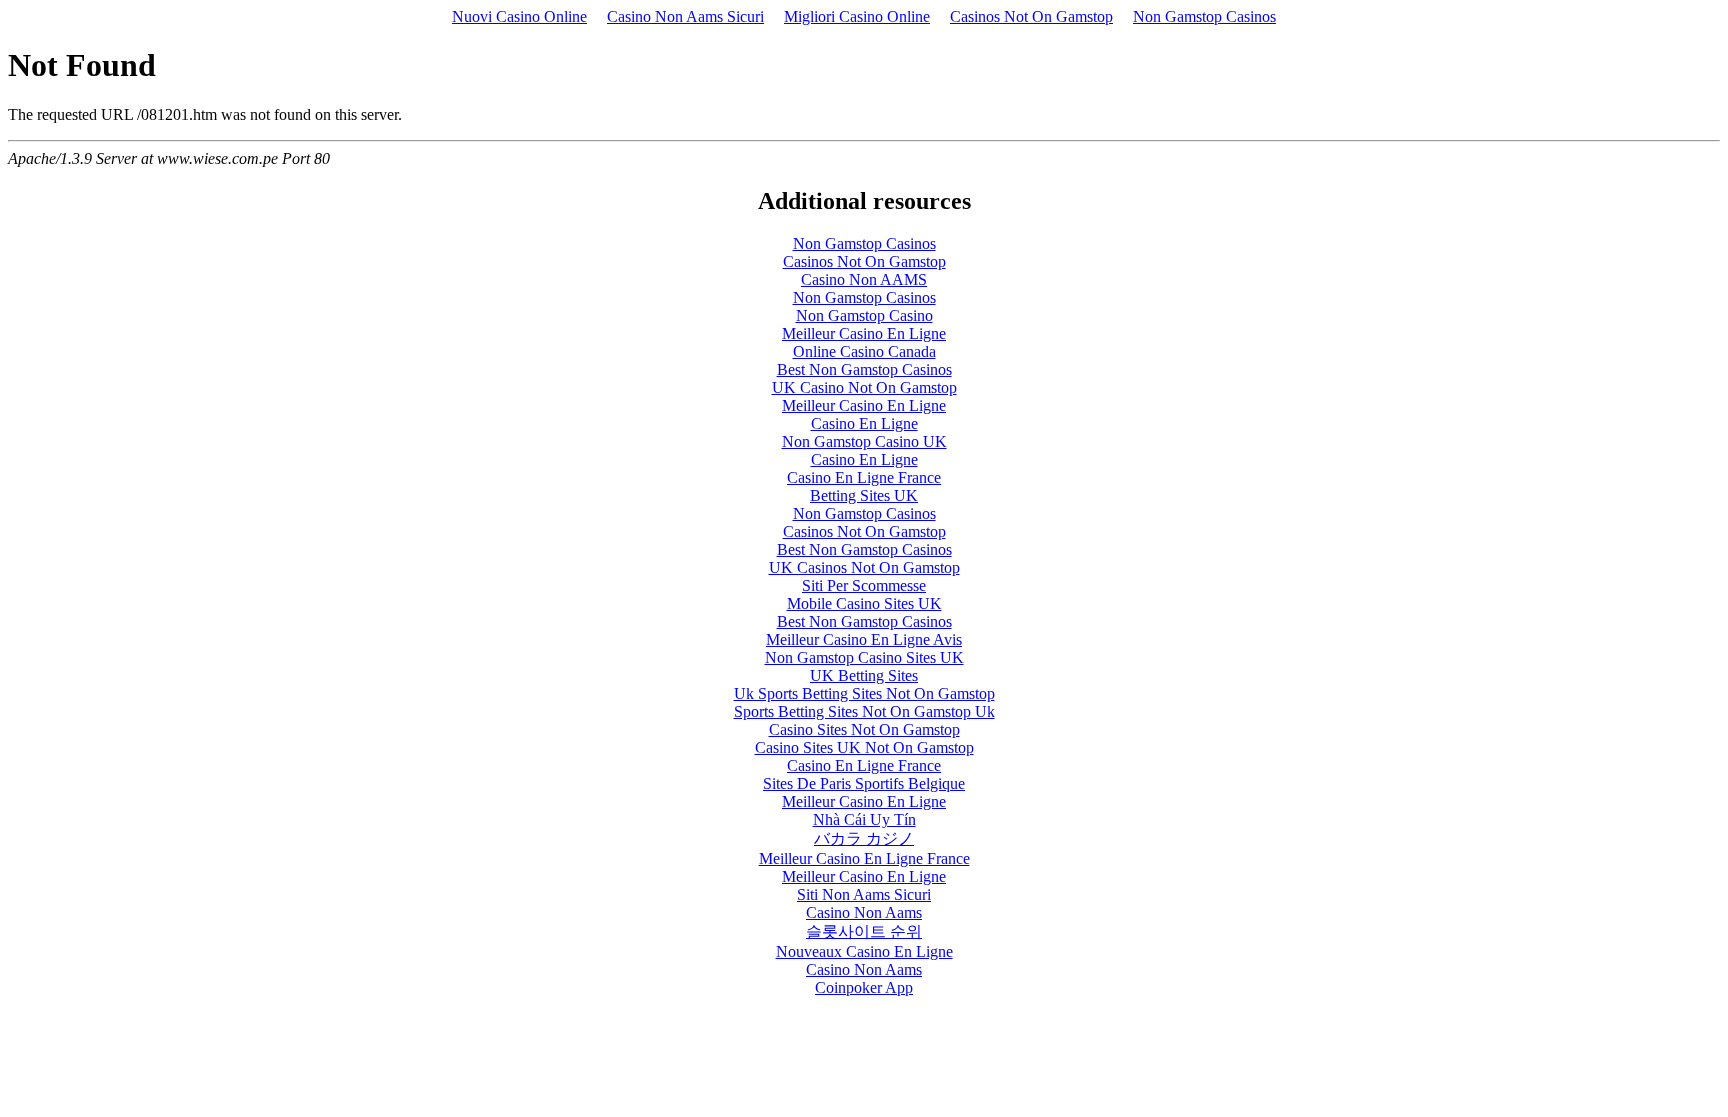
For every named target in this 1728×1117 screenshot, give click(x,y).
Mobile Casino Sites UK (864, 603)
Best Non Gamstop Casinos (864, 369)
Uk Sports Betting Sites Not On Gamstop (864, 693)
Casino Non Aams (864, 912)
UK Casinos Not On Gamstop (864, 567)
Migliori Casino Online (857, 16)
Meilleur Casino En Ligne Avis (864, 639)
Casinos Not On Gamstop (1031, 16)
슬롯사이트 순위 (864, 931)
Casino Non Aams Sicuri (685, 16)
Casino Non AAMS (864, 279)
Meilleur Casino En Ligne (864, 333)
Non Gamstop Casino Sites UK (864, 657)
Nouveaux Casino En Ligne (864, 951)
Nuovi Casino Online (519, 16)
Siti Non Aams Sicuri (864, 894)
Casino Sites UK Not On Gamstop (864, 747)
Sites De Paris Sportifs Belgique (864, 783)
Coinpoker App (864, 987)
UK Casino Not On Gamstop (864, 387)
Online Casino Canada (864, 351)
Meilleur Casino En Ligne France (864, 858)
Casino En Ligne (864, 423)
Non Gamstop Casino (864, 315)
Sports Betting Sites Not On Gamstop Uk (864, 711)
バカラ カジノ (864, 838)
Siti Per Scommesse (864, 585)
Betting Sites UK (864, 495)
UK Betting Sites (864, 675)
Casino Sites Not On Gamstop (864, 729)
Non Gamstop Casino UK (864, 441)
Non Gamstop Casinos (1204, 16)
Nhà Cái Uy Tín (864, 819)
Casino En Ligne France (864, 477)
